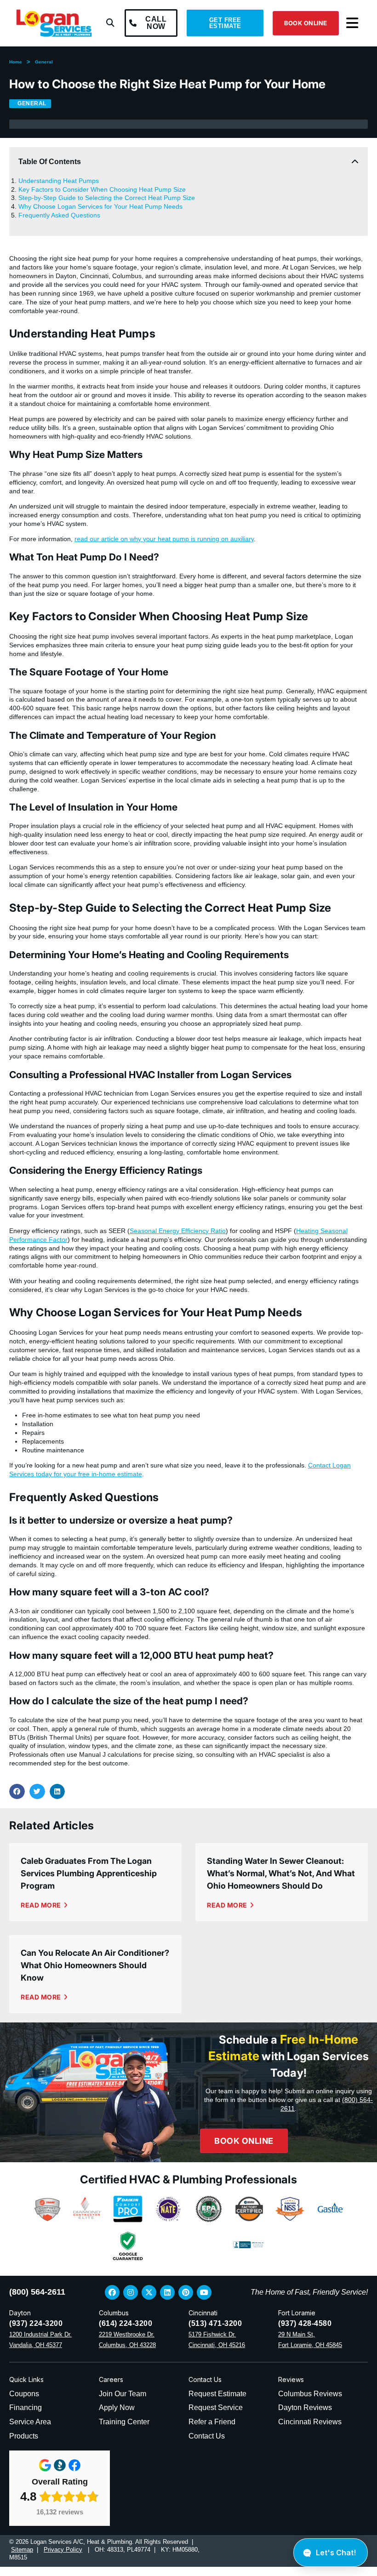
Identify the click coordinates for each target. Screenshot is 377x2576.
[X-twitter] (149, 2292)
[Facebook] (112, 2292)
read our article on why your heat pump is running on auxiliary (164, 539)
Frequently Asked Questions (59, 215)
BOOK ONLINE (306, 23)
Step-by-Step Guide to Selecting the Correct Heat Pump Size (107, 198)
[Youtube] (204, 2292)
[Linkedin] (167, 2292)
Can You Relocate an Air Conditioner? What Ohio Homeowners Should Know (95, 1965)
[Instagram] (131, 2292)
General (44, 62)
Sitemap (22, 2550)
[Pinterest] (186, 2292)
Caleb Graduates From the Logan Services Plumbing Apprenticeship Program (89, 1873)
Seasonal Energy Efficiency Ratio (178, 1231)
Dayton (20, 2313)
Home (16, 62)
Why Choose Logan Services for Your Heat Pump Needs (100, 206)
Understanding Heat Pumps (59, 181)
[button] (110, 23)
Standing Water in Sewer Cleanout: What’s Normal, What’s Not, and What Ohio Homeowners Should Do (281, 1873)
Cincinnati (203, 2313)
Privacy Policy (63, 2550)
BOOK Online (244, 2141)
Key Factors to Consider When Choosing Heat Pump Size (102, 189)
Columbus (114, 2313)
